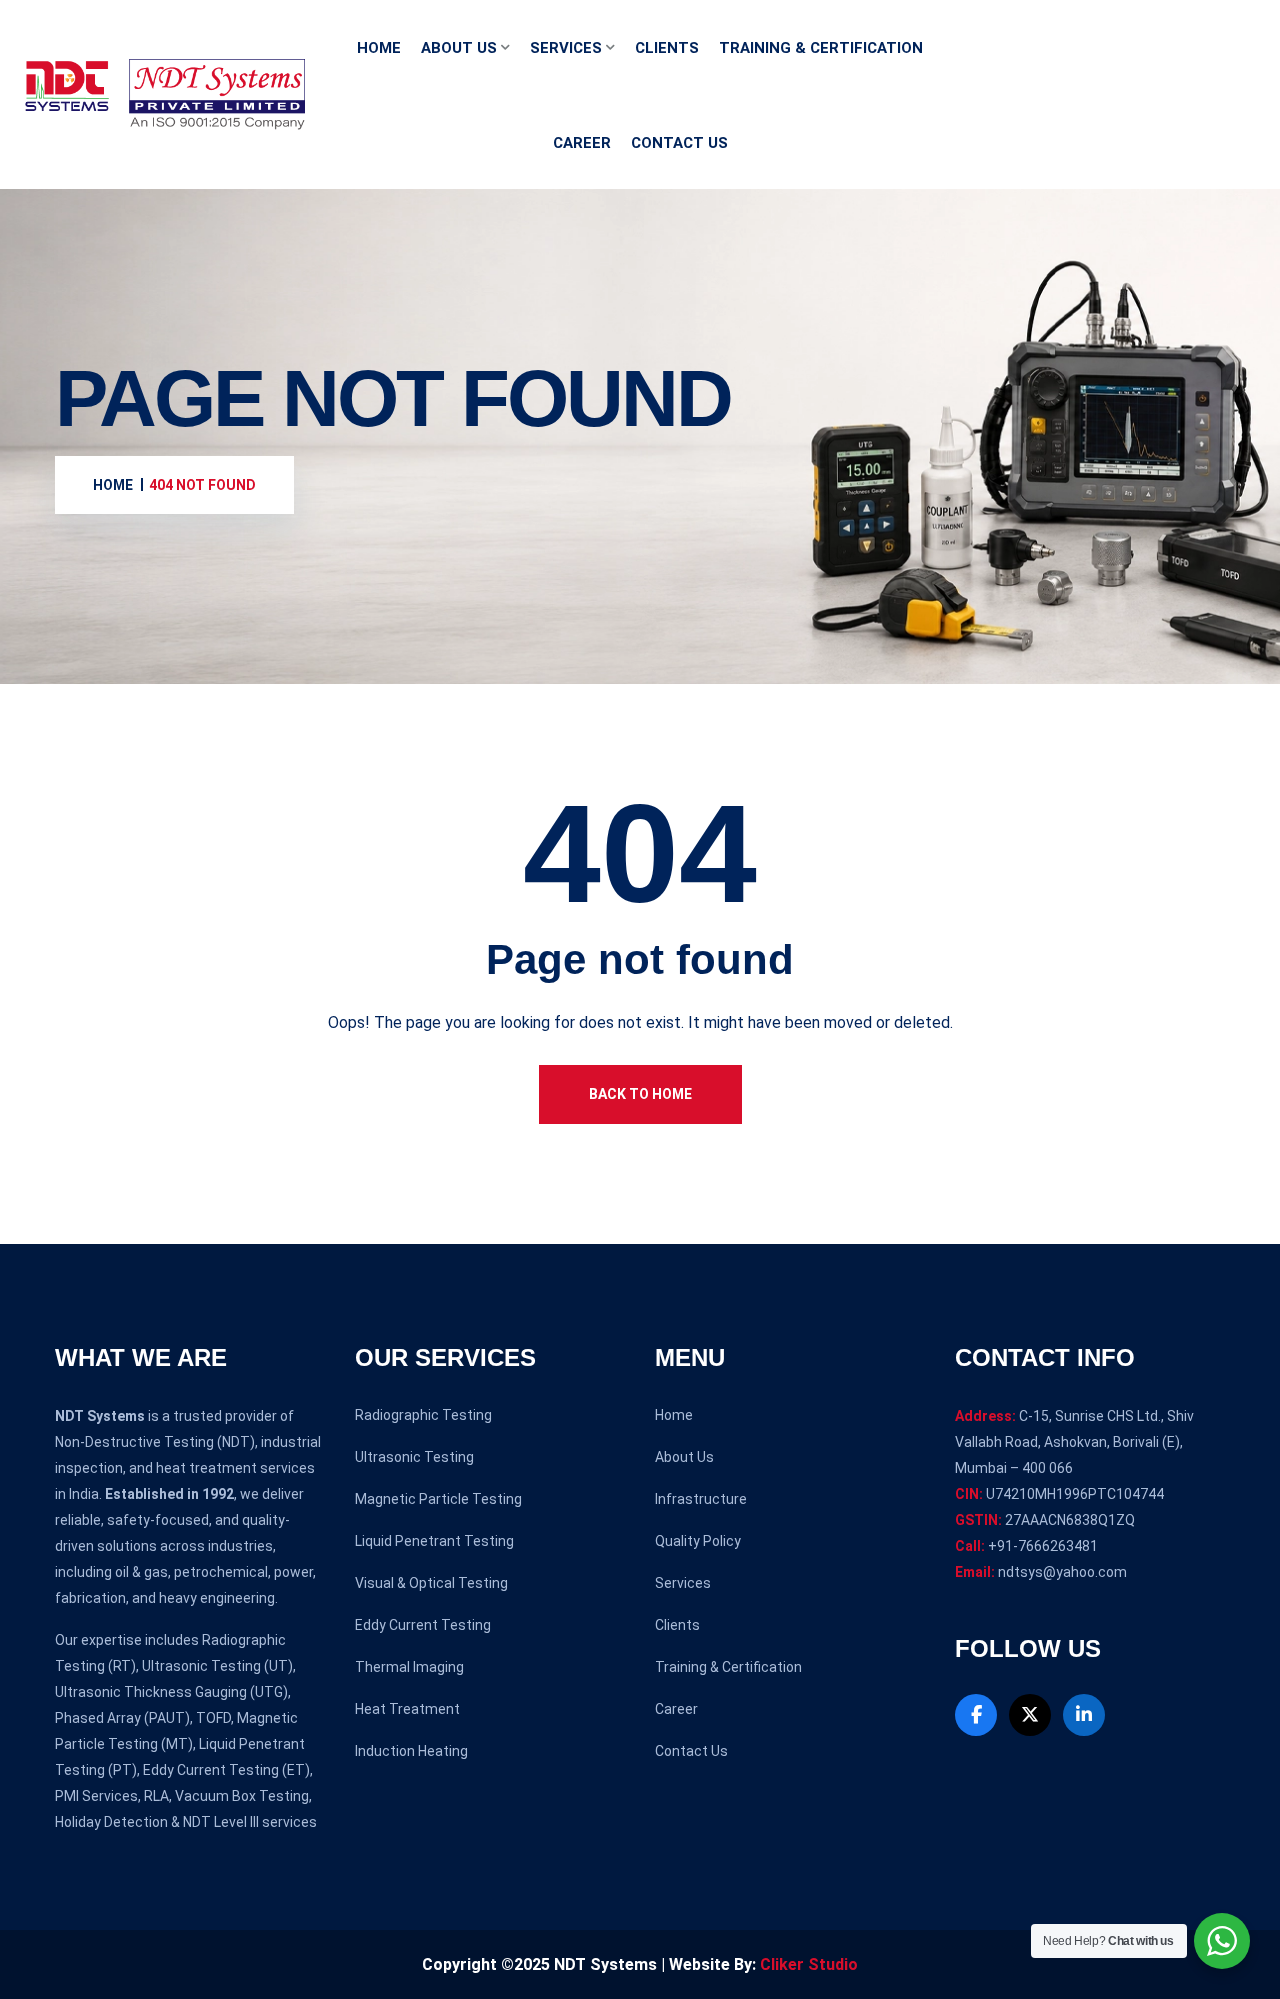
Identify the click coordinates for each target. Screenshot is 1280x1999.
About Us (459, 48)
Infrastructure (701, 1499)
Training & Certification (821, 48)
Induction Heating (411, 1751)
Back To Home (640, 1094)
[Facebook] (976, 1715)
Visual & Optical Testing (431, 1583)
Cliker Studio (809, 1964)
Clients (667, 48)
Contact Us (679, 143)
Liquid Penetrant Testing (434, 1541)
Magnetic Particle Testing (438, 1499)
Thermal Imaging (409, 1667)
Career (582, 143)
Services (566, 48)
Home (379, 48)
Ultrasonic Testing (414, 1457)
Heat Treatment (407, 1709)
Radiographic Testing (423, 1415)
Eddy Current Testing (423, 1625)
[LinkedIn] (1084, 1715)
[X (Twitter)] (1030, 1715)
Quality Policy (698, 1541)
